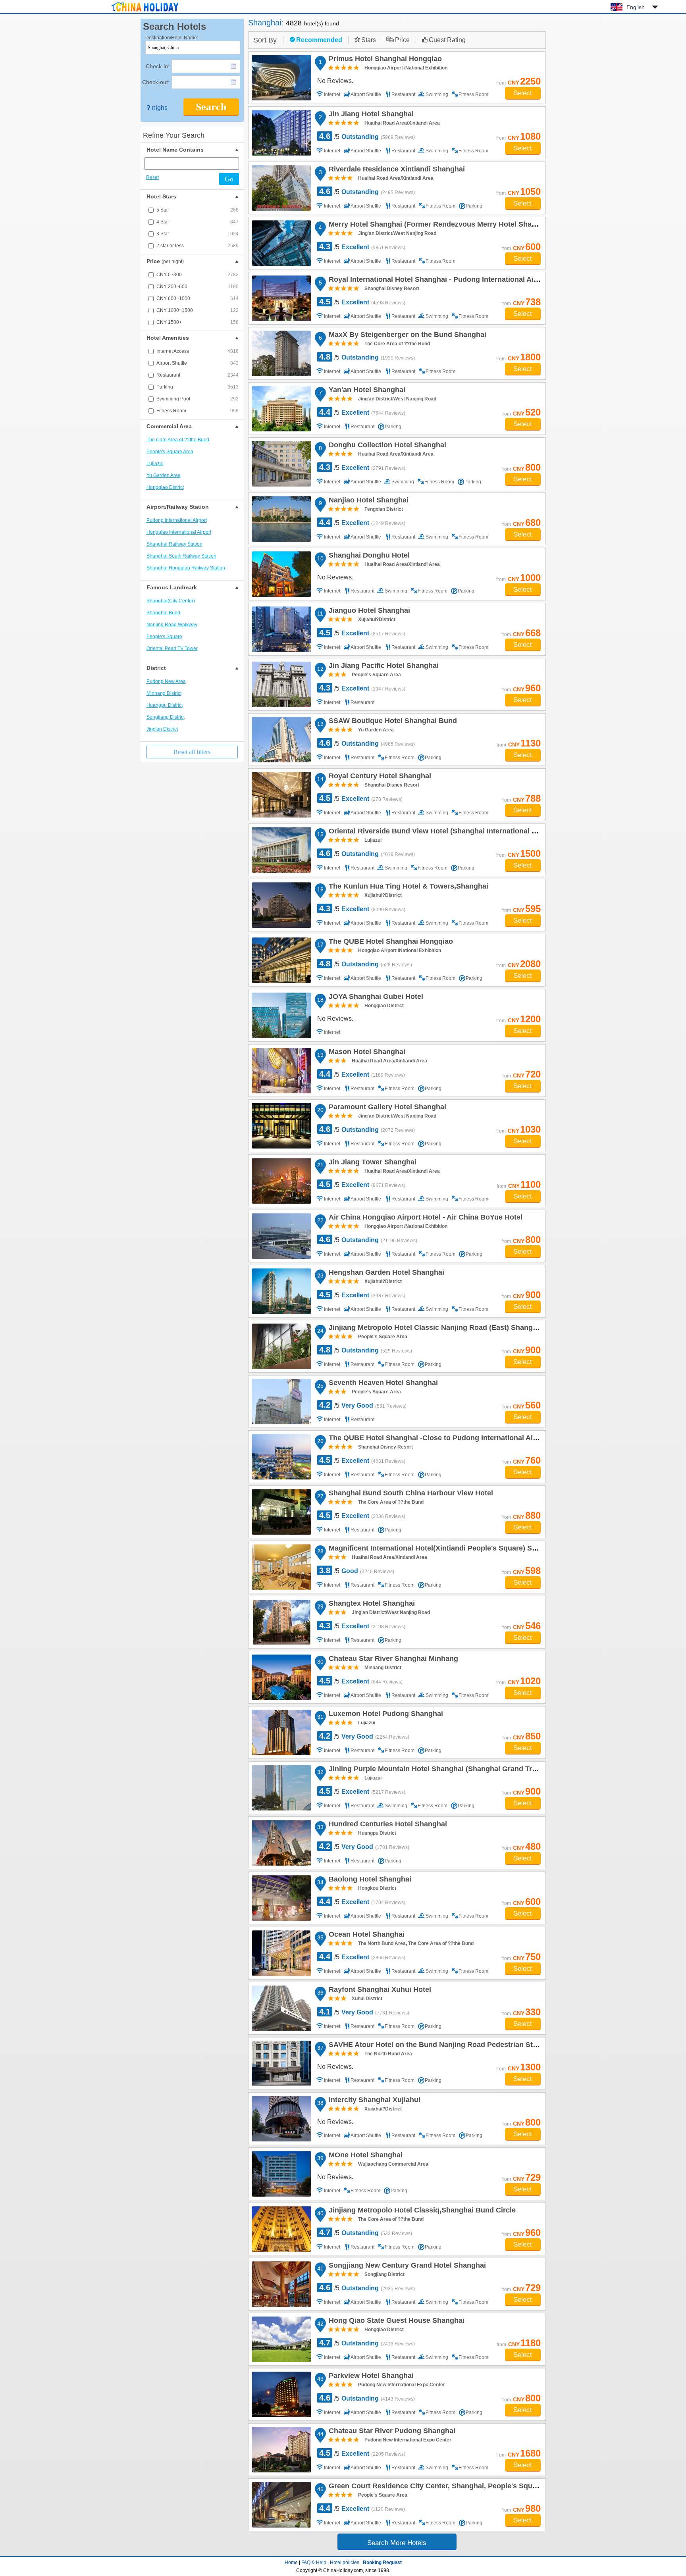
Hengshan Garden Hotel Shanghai (385, 1274)
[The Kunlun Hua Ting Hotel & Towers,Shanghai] (281, 905)
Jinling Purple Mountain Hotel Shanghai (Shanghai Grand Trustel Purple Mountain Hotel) (478, 1770)
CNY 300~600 (198, 287)
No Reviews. (335, 81)
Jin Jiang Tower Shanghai (371, 1163)
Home (291, 2563)
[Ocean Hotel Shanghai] (281, 1953)
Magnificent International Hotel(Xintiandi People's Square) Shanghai (443, 1549)
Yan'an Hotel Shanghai (366, 391)
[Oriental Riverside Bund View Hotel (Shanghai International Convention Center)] (281, 850)
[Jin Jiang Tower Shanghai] (281, 1181)
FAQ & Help (314, 2563)
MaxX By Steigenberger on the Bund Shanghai (406, 336)
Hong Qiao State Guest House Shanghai (395, 2322)
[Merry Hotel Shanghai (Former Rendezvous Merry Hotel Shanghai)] (281, 243)
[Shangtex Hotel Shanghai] (281, 1622)
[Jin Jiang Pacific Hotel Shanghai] (281, 684)
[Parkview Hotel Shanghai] (281, 2394)
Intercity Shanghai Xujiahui (373, 2101)
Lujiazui (155, 464)
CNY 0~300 (198, 275)
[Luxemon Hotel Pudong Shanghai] (281, 1732)
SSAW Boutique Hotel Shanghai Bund (392, 722)
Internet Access (198, 351)
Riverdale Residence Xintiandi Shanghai (396, 170)
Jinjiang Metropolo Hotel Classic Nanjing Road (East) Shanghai (435, 1329)
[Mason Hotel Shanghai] (281, 1071)
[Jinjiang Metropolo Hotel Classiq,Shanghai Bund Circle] (281, 2229)
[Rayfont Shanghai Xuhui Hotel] (281, 2008)
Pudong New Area (166, 681)
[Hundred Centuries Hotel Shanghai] (281, 1843)
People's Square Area (170, 452)
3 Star (198, 234)
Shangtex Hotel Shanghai (371, 1604)
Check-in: (158, 66)
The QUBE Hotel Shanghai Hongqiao (390, 943)
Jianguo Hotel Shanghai (368, 612)
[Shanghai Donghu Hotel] (281, 574)
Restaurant (198, 375)
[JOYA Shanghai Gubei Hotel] (281, 1015)
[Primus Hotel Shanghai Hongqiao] (281, 78)
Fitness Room (198, 411)
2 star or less (198, 246)
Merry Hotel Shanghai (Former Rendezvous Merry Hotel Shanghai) (440, 225)
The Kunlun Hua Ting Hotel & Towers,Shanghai (407, 887)
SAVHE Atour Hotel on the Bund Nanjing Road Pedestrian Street (436, 2046)
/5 (367, 136)
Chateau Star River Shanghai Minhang (392, 1660)
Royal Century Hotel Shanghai (379, 777)
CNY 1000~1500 (198, 310)
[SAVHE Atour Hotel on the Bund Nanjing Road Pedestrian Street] (281, 2063)
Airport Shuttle (198, 363)
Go (229, 179)
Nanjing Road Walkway (172, 625)
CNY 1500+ (198, 322)
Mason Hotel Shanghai (366, 1053)
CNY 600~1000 (198, 298)
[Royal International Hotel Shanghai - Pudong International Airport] (281, 298)
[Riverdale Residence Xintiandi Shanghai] (281, 188)
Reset (152, 177)
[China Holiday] (145, 12)
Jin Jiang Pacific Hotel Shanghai (383, 667)
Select (523, 93)
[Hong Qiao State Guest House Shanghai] (281, 2339)
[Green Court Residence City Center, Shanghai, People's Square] (281, 2505)
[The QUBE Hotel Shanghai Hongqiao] (281, 960)
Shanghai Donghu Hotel (368, 556)
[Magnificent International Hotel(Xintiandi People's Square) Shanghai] (281, 1567)
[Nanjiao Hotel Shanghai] (281, 519)
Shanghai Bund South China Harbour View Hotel (410, 1494)
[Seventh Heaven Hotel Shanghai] (281, 1402)
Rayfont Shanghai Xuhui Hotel (379, 1991)
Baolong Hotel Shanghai (369, 1880)
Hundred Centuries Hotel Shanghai (387, 1825)
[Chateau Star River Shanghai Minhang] (281, 1677)
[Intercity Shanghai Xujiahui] (281, 2119)
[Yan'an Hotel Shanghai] (281, 409)
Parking (198, 387)
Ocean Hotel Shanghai (365, 1935)
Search (211, 107)
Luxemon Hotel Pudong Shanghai (385, 1715)
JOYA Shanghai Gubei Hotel (375, 998)
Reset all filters (192, 752)
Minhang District (164, 693)
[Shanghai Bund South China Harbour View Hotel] (281, 1512)
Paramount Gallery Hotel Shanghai (386, 1108)
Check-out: (156, 82)
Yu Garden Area (164, 475)
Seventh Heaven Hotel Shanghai (382, 1384)
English (636, 7)
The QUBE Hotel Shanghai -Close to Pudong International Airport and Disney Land (467, 1439)
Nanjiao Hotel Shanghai (367, 501)
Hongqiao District (165, 487)
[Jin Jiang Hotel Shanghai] (281, 133)
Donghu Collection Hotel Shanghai (386, 446)
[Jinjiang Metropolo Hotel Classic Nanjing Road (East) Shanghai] (281, 1346)
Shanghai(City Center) (171, 601)
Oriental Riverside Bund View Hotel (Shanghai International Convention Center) (462, 832)
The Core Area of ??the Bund (178, 440)
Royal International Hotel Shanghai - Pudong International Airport (438, 281)
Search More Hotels (397, 2543)
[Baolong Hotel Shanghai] (281, 1898)
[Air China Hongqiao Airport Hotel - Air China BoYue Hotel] (281, 1236)
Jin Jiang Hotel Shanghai (370, 115)
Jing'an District (162, 729)
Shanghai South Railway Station (181, 556)
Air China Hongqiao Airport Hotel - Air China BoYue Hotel (424, 1218)
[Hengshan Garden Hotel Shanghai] (281, 1291)
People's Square (164, 637)
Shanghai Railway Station (174, 544)
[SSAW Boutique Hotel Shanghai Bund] (281, 740)
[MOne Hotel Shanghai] (281, 2174)
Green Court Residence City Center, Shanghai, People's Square (435, 2487)
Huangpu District (165, 705)
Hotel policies (345, 2563)
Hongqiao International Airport (179, 532)
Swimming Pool (198, 399)
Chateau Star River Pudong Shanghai (391, 2432)
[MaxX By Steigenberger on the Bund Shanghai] (281, 353)
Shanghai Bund (163, 613)
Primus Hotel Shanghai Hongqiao (384, 60)
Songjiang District (166, 717)
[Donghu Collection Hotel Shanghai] (281, 464)
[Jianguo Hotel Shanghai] (281, 629)
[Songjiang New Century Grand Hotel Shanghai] (281, 2284)
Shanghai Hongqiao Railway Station (186, 568)
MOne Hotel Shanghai (364, 2156)
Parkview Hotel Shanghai (370, 2377)
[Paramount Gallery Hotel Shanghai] (281, 1126)
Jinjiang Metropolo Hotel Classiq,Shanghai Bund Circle (421, 2211)
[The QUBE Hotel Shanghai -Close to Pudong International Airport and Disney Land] (281, 1457)
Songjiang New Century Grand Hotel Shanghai (406, 2266)
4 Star (198, 222)
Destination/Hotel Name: (172, 38)
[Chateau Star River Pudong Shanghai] (281, 2450)
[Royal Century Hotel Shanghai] (281, 795)
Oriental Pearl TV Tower (172, 648)
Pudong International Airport (177, 520)
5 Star (198, 210)
